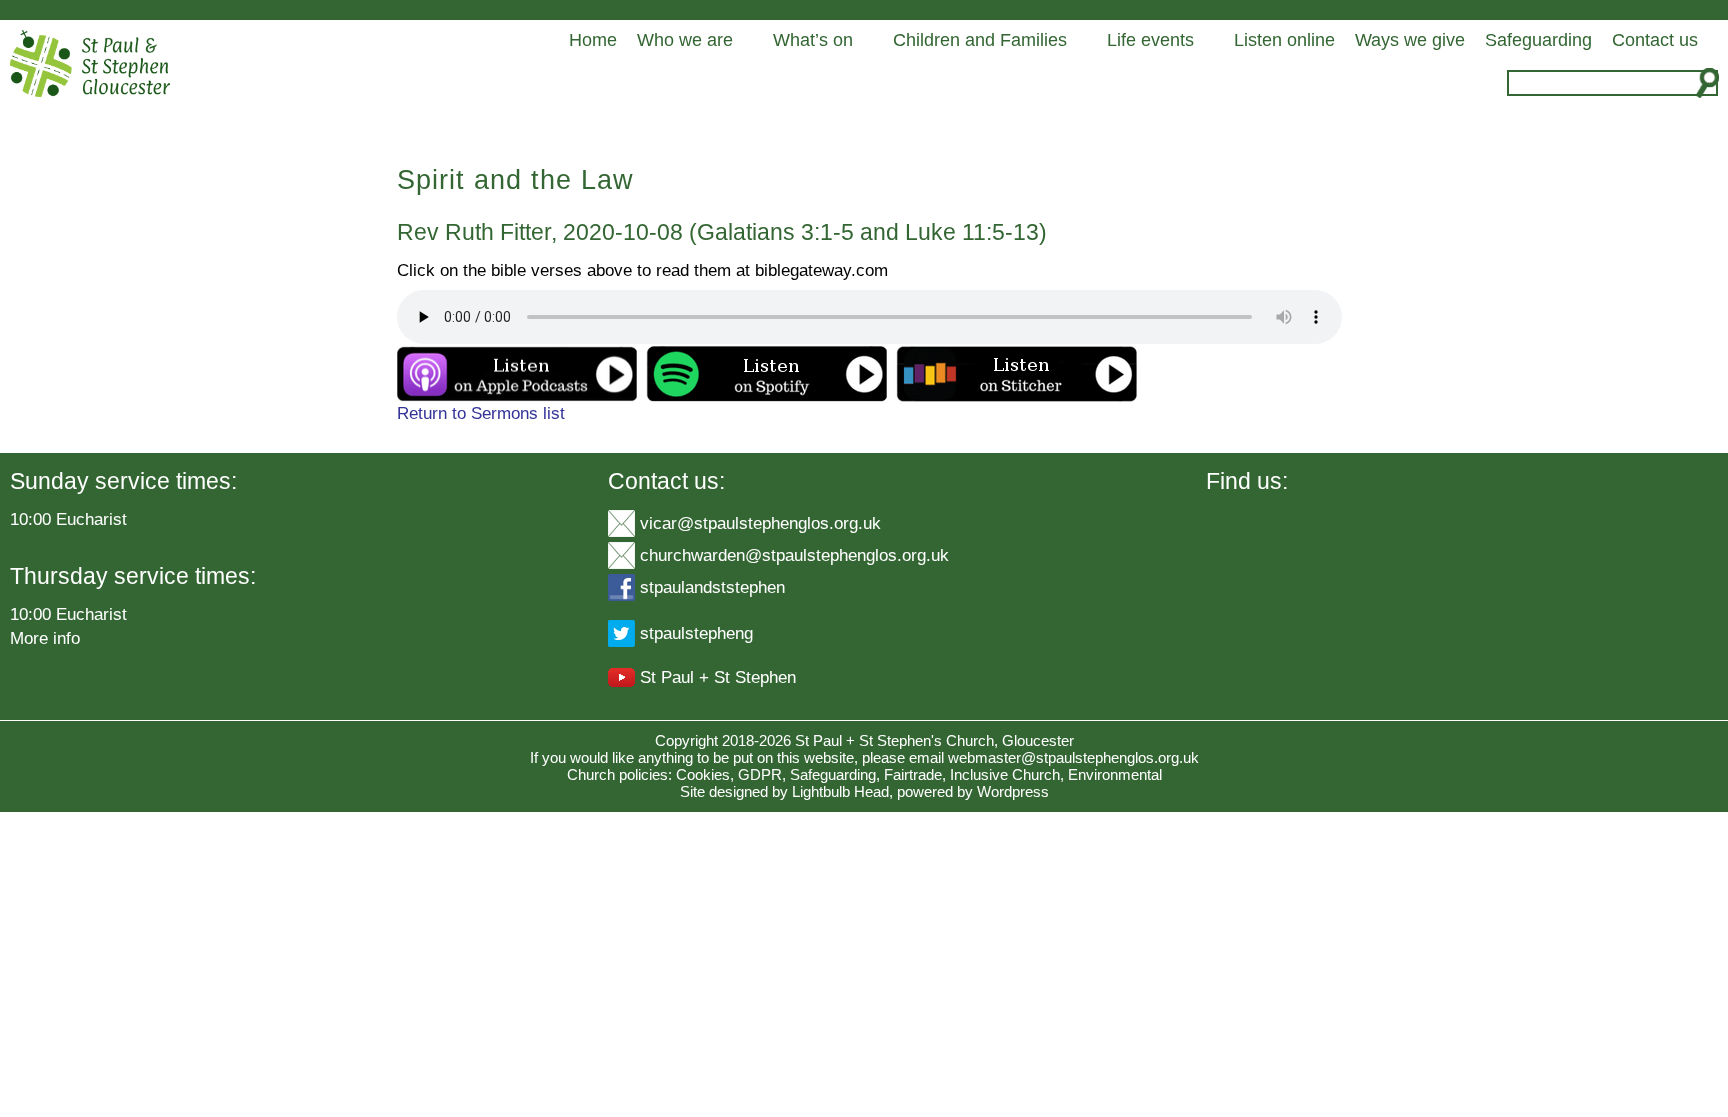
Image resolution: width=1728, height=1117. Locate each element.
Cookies (703, 774)
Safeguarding (1538, 40)
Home (593, 40)
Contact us (1655, 40)
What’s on (813, 40)
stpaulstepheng (696, 633)
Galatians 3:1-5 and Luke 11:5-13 (868, 232)
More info (45, 638)
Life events (1150, 40)
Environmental (1115, 774)
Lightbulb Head (840, 791)
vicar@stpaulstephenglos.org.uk (760, 523)
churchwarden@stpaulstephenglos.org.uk (794, 555)
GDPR (760, 774)
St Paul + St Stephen (718, 677)
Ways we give (1410, 40)
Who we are (685, 40)
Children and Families (980, 40)
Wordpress (1013, 791)
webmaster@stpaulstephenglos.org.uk (1073, 757)
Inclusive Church (1005, 774)
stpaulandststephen (712, 587)
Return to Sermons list (481, 413)
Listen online (1284, 40)
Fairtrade (913, 774)
